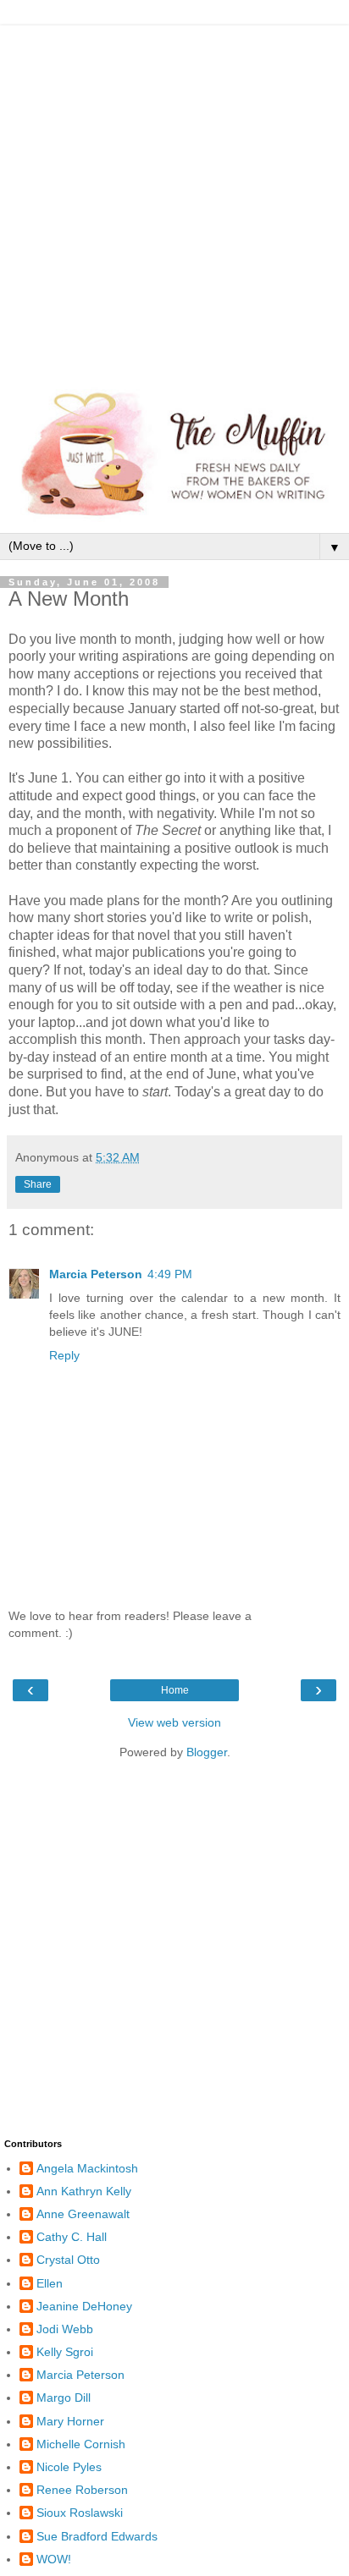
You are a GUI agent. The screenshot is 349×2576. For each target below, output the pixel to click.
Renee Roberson (82, 2490)
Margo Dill (64, 2397)
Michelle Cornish (81, 2444)
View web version (174, 1722)
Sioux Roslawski (80, 2513)
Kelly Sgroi (65, 2352)
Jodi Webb (65, 2329)
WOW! (54, 2559)
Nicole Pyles (69, 2467)
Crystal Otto (68, 2260)
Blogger (207, 1752)
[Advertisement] (174, 200)
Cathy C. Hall (72, 2237)
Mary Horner (70, 2421)
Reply (64, 1355)
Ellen (50, 2283)
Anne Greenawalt (83, 2214)
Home (175, 1690)
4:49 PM (170, 1274)
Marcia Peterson (96, 1274)
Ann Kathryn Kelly (84, 2191)
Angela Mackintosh (87, 2168)
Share (38, 1184)
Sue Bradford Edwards (97, 2536)
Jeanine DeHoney (84, 2306)
